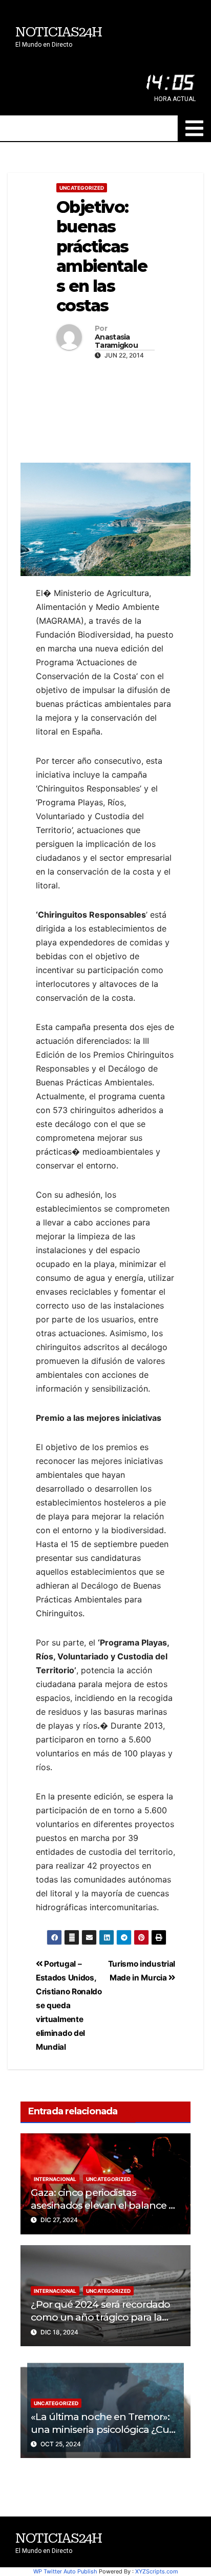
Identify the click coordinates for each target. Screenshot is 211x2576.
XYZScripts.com (157, 2571)
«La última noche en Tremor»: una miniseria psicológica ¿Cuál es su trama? (104, 2429)
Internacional (55, 2179)
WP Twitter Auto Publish (65, 2571)
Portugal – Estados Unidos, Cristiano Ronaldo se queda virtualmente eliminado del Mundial (69, 2005)
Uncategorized (82, 188)
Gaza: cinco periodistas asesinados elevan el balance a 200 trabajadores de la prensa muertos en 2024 (102, 2212)
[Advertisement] (105, 409)
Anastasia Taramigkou (116, 342)
